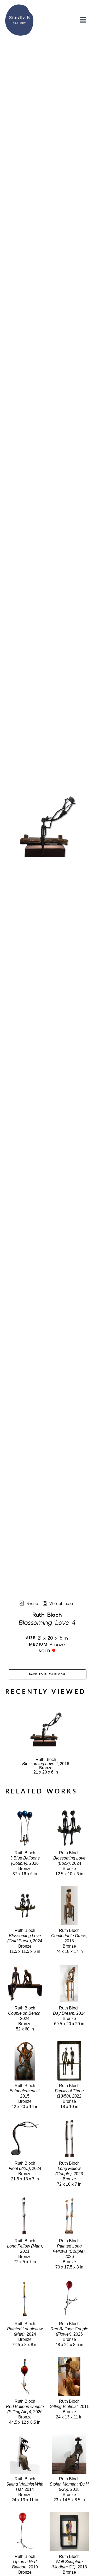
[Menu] (83, 20)
